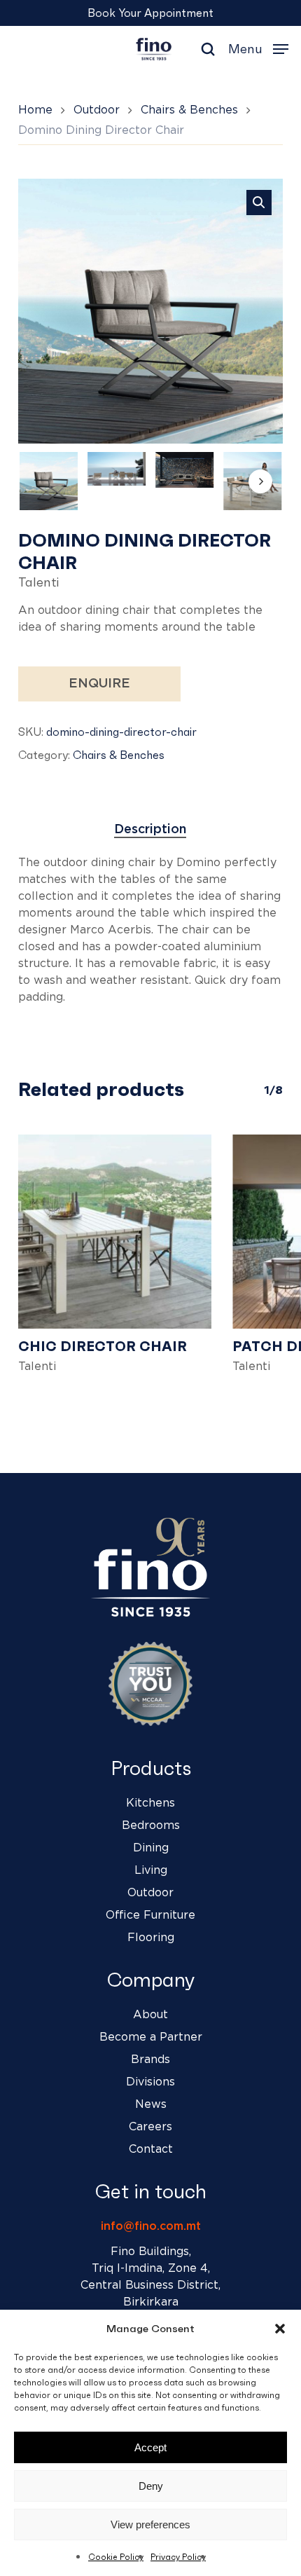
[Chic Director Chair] (115, 1231)
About (150, 2015)
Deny (151, 2486)
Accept (150, 2447)
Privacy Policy (178, 2557)
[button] (280, 2329)
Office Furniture (150, 1915)
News (151, 2104)
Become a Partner (151, 2037)
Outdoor (97, 110)
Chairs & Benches (189, 110)
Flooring (151, 1938)
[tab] (151, 830)
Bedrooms (151, 1825)
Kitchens (150, 1803)
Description (150, 830)
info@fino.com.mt (151, 2226)
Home (35, 110)
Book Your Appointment (150, 13)
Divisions (150, 2082)
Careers (150, 2127)
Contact (151, 2149)
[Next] (260, 481)
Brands (150, 2060)
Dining (151, 1848)
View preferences (150, 2524)
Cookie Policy (116, 2557)
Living (151, 1870)
